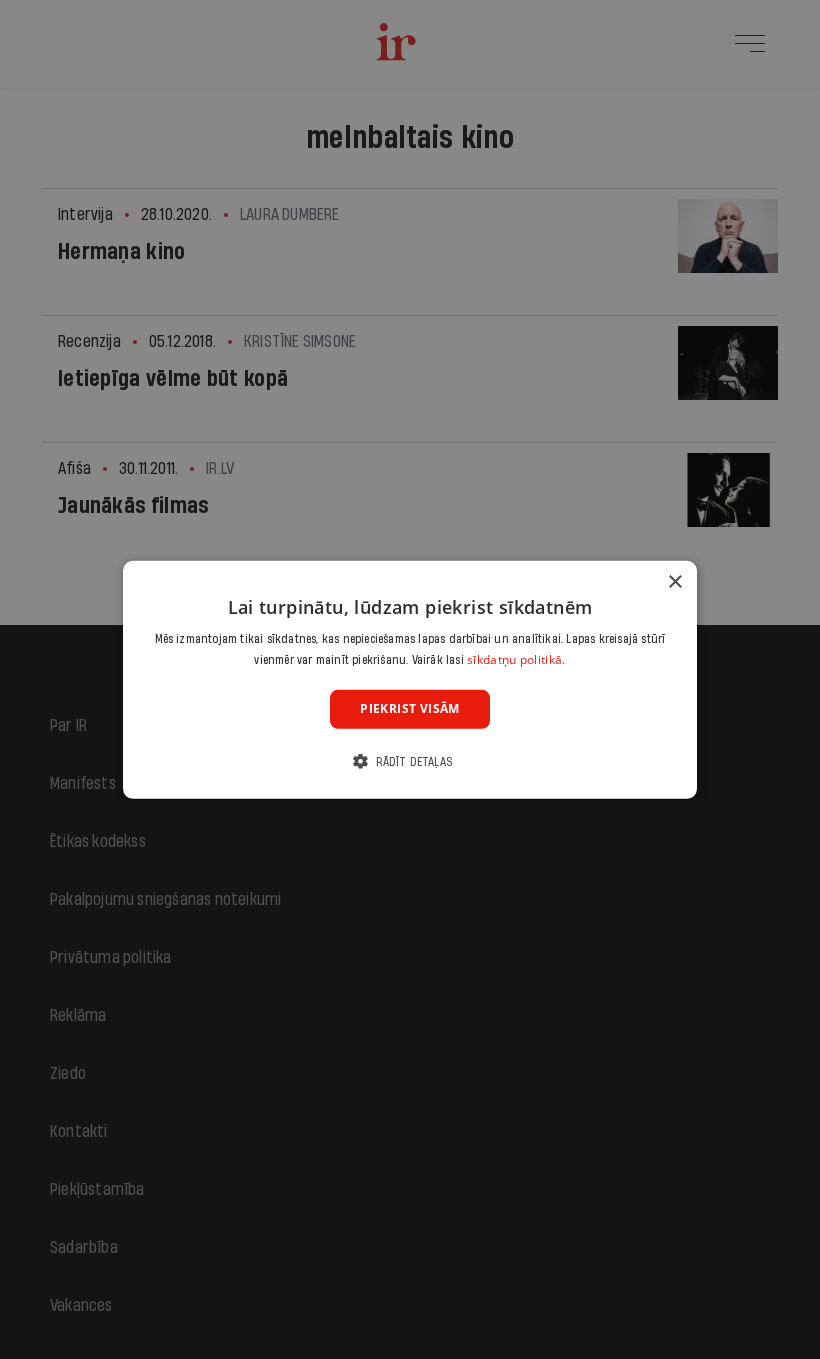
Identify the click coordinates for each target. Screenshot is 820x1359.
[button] (410, 761)
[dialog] (410, 679)
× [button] (674, 581)
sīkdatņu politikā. (516, 659)
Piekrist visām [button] (410, 708)
